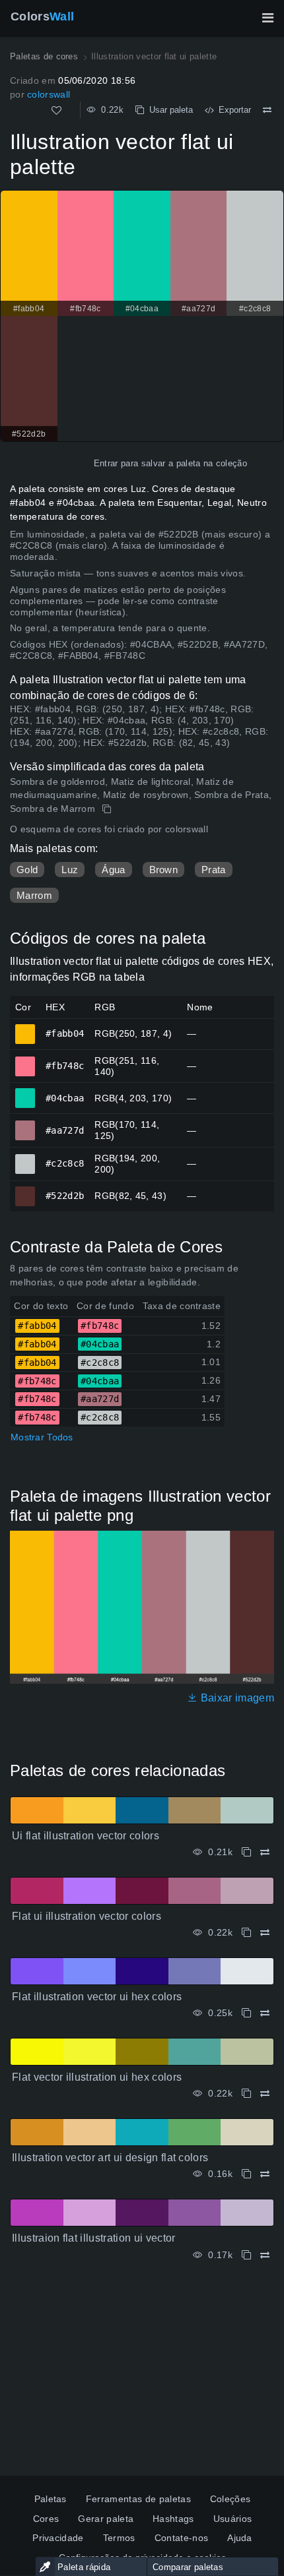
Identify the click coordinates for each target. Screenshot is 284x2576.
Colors (42, 16)
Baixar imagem (236, 1698)
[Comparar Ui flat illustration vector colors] (265, 1852)
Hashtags (173, 2519)
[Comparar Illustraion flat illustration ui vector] (265, 2255)
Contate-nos (182, 2538)
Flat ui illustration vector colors (87, 1916)
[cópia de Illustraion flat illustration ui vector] (246, 2255)
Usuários (233, 2519)
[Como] (56, 110)
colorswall (49, 94)
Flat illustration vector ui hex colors (97, 1997)
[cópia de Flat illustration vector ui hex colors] (246, 2013)
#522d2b (25, 1190)
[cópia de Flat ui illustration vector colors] (246, 1933)
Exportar (232, 110)
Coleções (231, 2499)
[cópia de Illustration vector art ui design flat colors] (246, 2174)
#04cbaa (25, 1092)
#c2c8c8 (25, 1158)
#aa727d (25, 1124)
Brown (164, 870)
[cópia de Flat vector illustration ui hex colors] (246, 2094)
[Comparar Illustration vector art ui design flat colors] (265, 2174)
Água (113, 870)
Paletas (51, 2499)
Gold (27, 870)
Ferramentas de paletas (138, 2499)
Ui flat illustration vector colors (86, 1836)
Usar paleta (168, 110)
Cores (46, 2519)
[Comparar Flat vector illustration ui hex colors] (265, 2094)
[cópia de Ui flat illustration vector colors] (246, 1852)
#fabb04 (25, 1028)
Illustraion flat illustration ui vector (93, 2238)
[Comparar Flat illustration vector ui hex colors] (265, 2013)
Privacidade (58, 2538)
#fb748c (25, 1060)
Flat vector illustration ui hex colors (97, 2077)
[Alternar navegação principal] (267, 18)
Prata (214, 870)
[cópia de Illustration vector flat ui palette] (108, 809)
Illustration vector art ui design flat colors (110, 2158)
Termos (119, 2538)
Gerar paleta (106, 2519)
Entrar (106, 463)
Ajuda (240, 2538)
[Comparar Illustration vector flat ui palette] (267, 110)
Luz (70, 870)
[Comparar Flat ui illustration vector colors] (265, 1933)
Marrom (34, 895)
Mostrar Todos (42, 1437)
